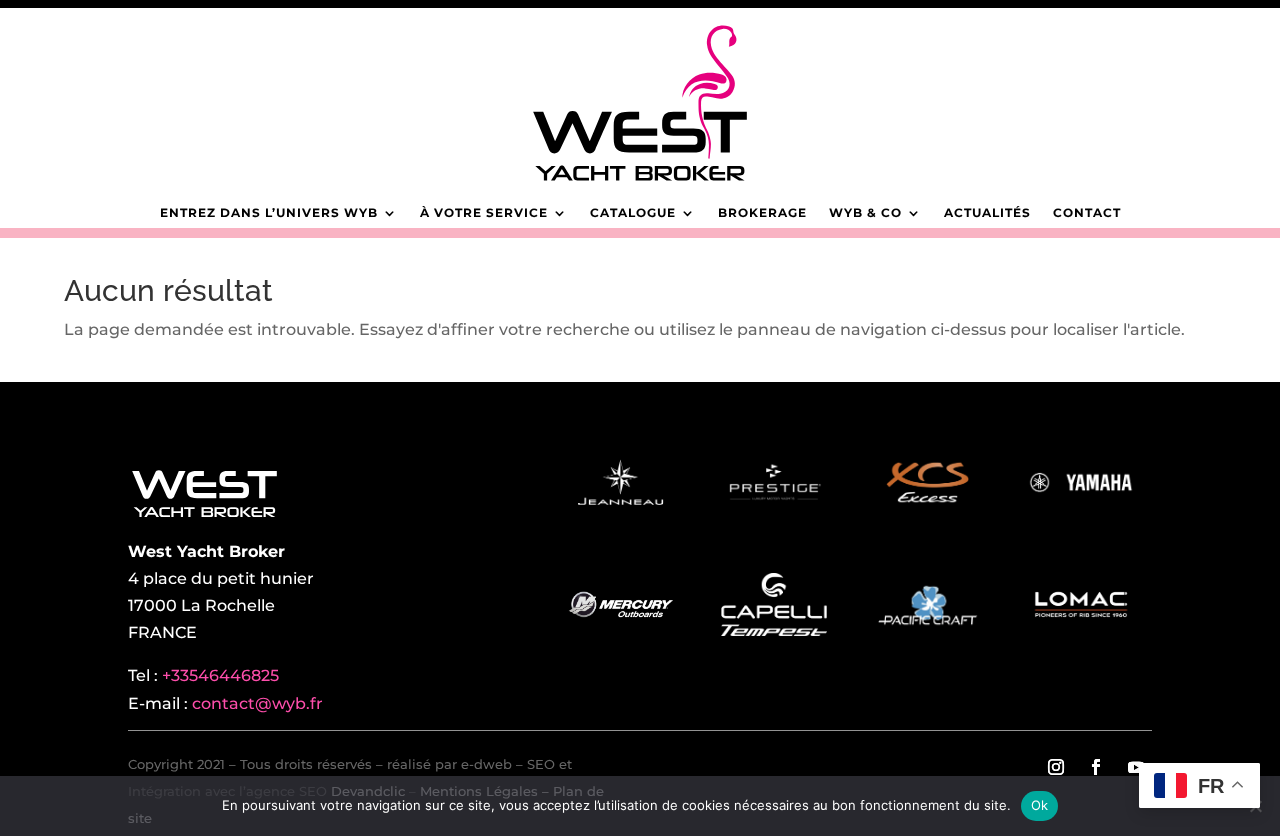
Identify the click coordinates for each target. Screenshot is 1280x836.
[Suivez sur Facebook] (1096, 767)
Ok (1040, 805)
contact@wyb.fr (257, 703)
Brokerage (762, 213)
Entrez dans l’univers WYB (269, 213)
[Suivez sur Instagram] (1056, 767)
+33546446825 (220, 675)
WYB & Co (865, 213)
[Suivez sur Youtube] (1136, 767)
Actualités (987, 213)
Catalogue (633, 213)
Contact (1087, 213)
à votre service (484, 213)
